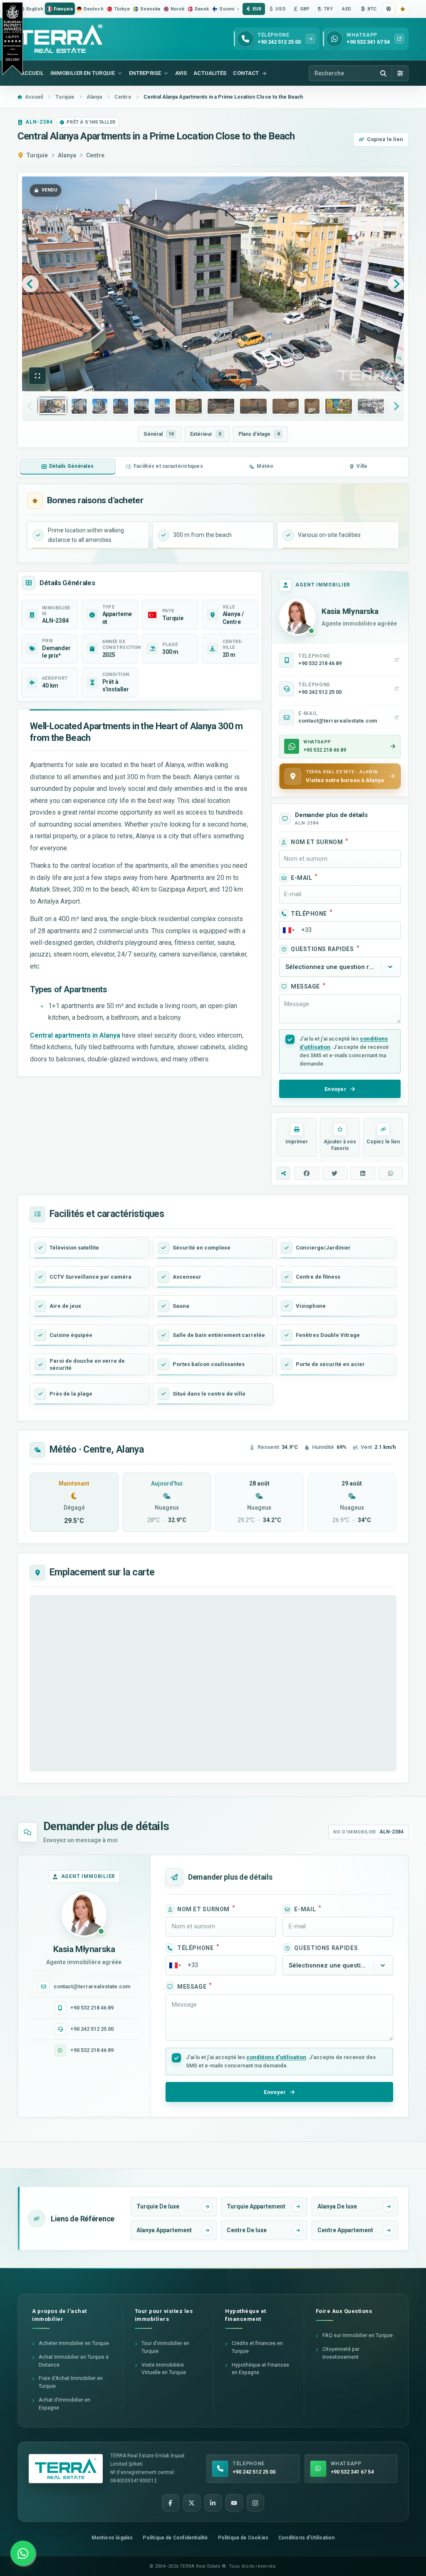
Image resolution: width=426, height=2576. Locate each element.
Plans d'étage (259, 434)
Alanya (67, 155)
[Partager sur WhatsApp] (391, 1173)
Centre (95, 155)
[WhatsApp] (23, 2553)
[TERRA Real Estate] (60, 39)
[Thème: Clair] (388, 9)
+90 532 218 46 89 (92, 2008)
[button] (37, 376)
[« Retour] (30, 284)
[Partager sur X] (334, 1173)
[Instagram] (255, 2503)
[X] (192, 2503)
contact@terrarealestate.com (92, 1986)
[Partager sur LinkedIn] (363, 1173)
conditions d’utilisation (276, 2057)
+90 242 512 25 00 (92, 2029)
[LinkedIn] (213, 2503)
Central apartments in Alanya (75, 1035)
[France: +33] (288, 930)
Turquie (37, 155)
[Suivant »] (396, 284)
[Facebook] (171, 2503)
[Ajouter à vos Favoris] (402, 9)
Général (159, 434)
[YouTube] (234, 2503)
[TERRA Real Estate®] (66, 2469)
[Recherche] (383, 73)
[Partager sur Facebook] (307, 1173)
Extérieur (206, 434)
